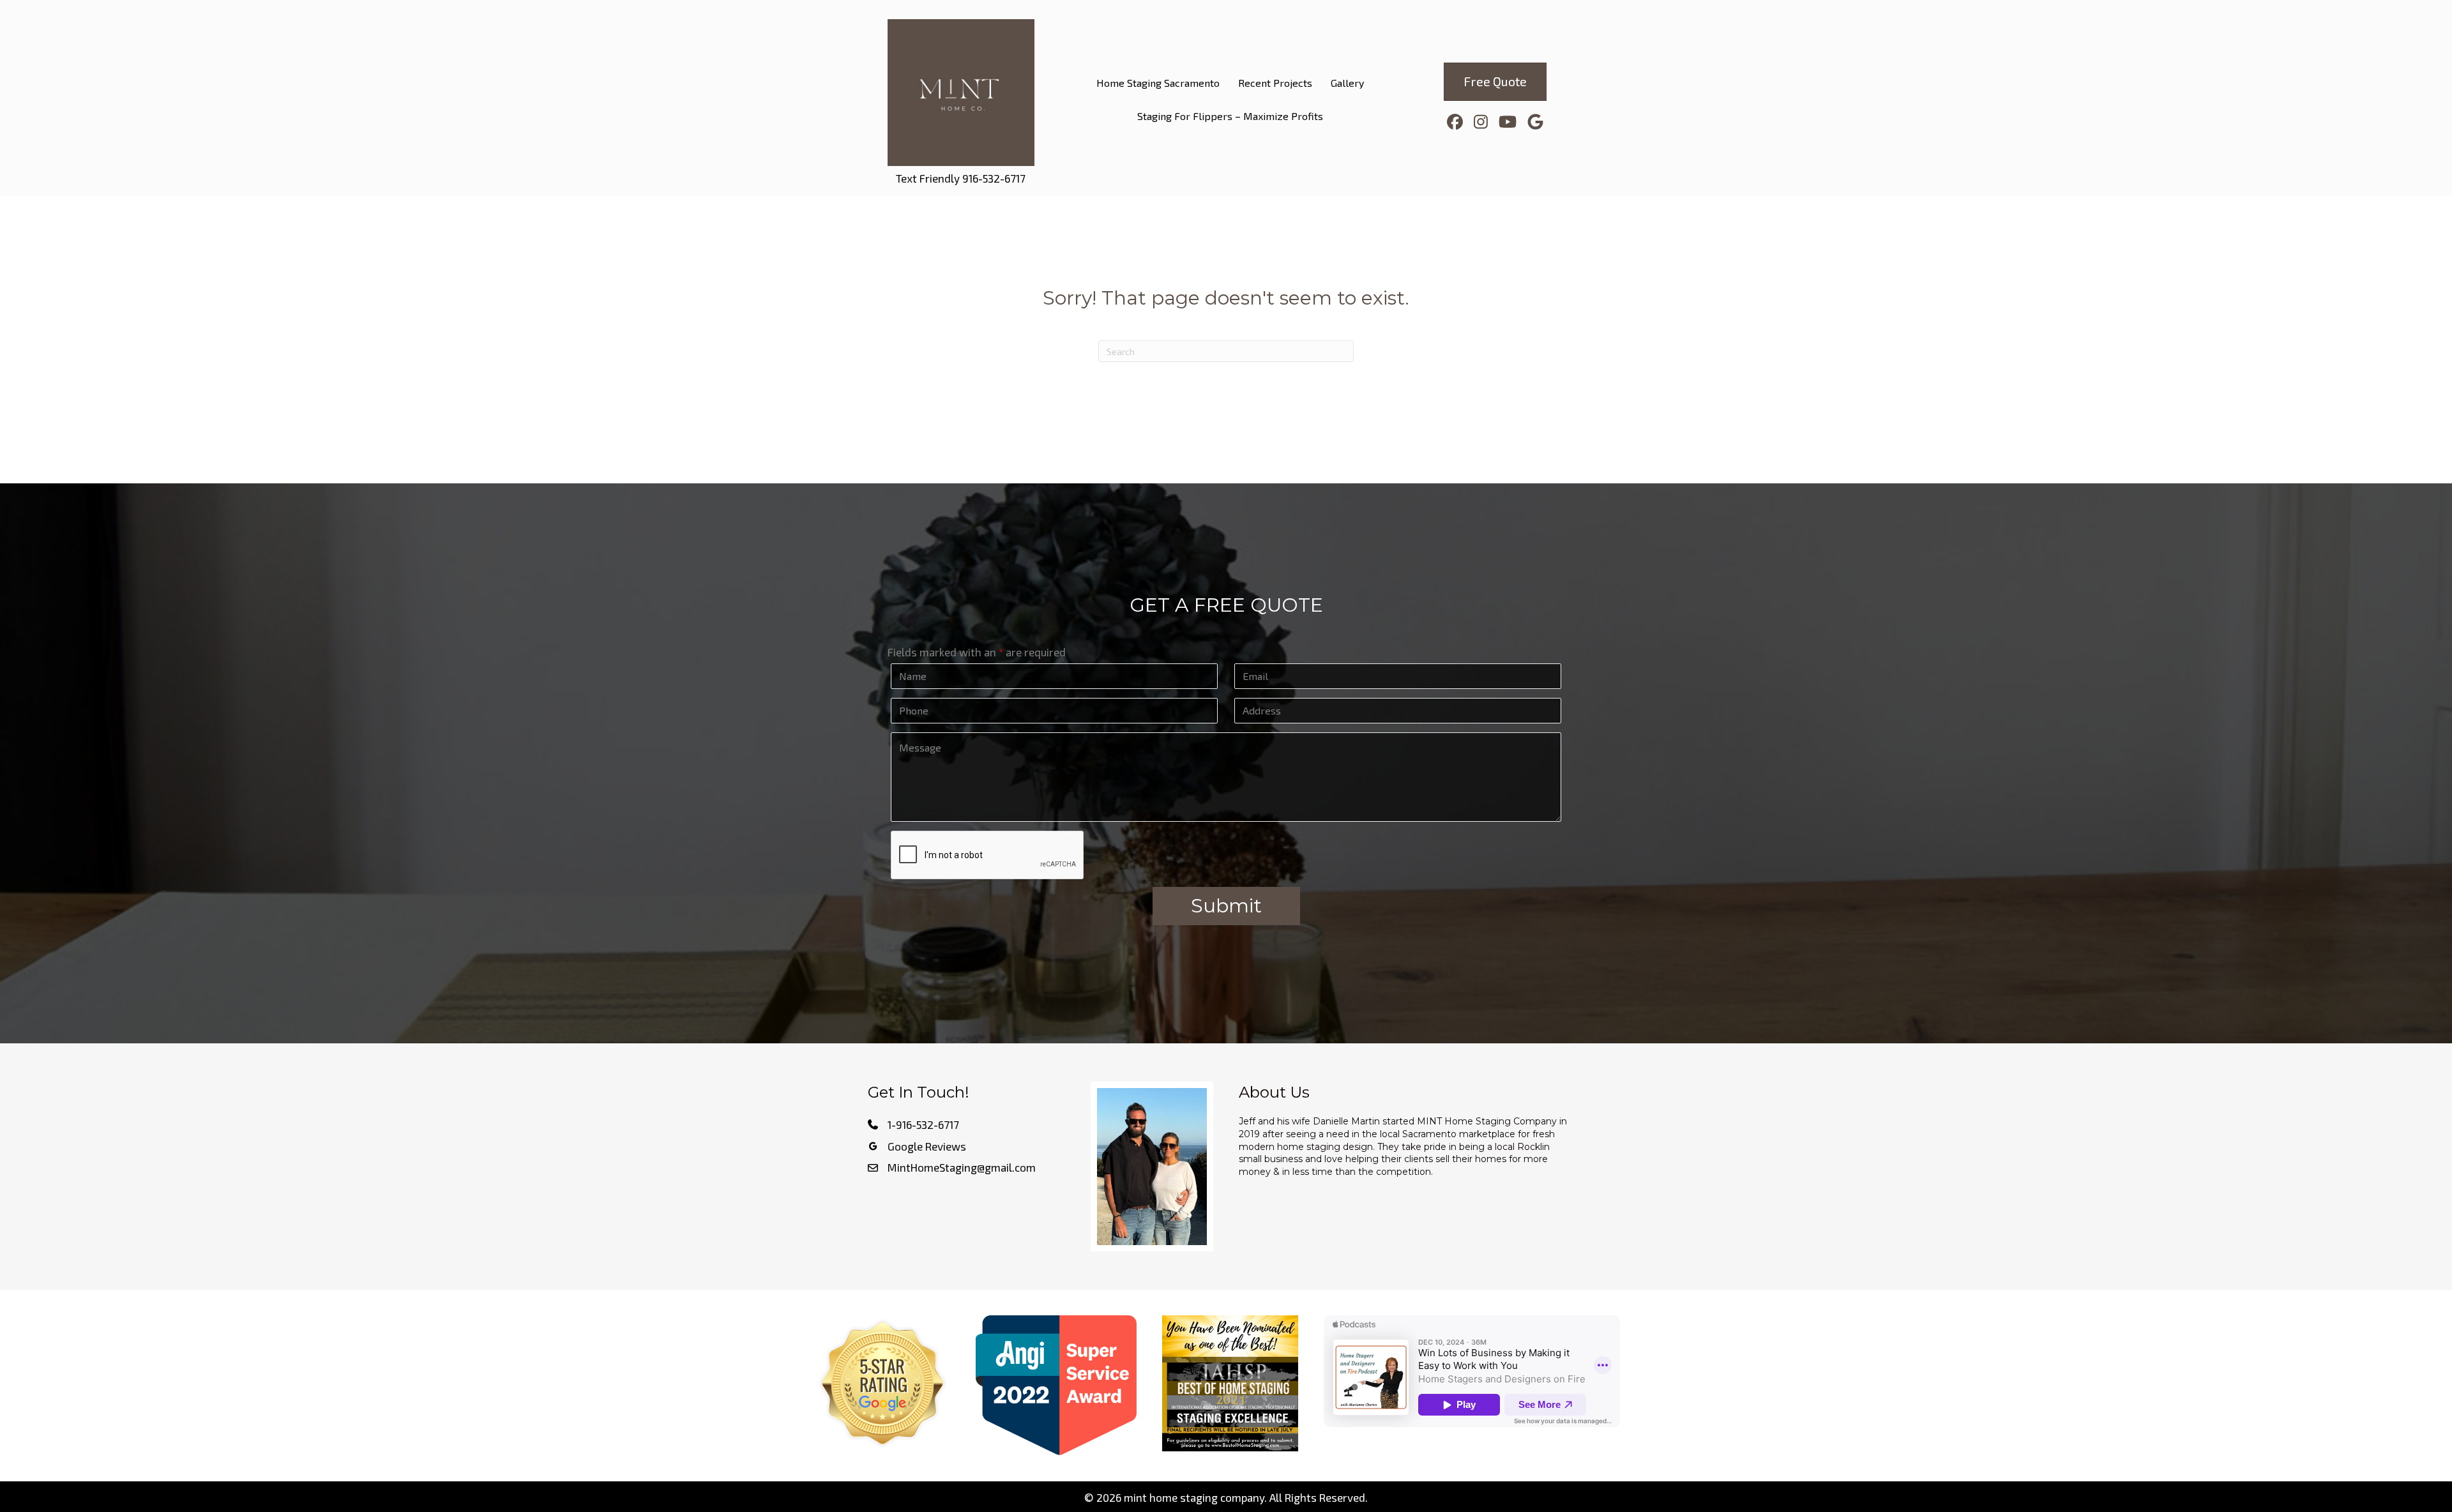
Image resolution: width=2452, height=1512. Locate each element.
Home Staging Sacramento (1158, 83)
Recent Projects (1275, 83)
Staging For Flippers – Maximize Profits (1230, 116)
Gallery (1347, 83)
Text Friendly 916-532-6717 (961, 178)
